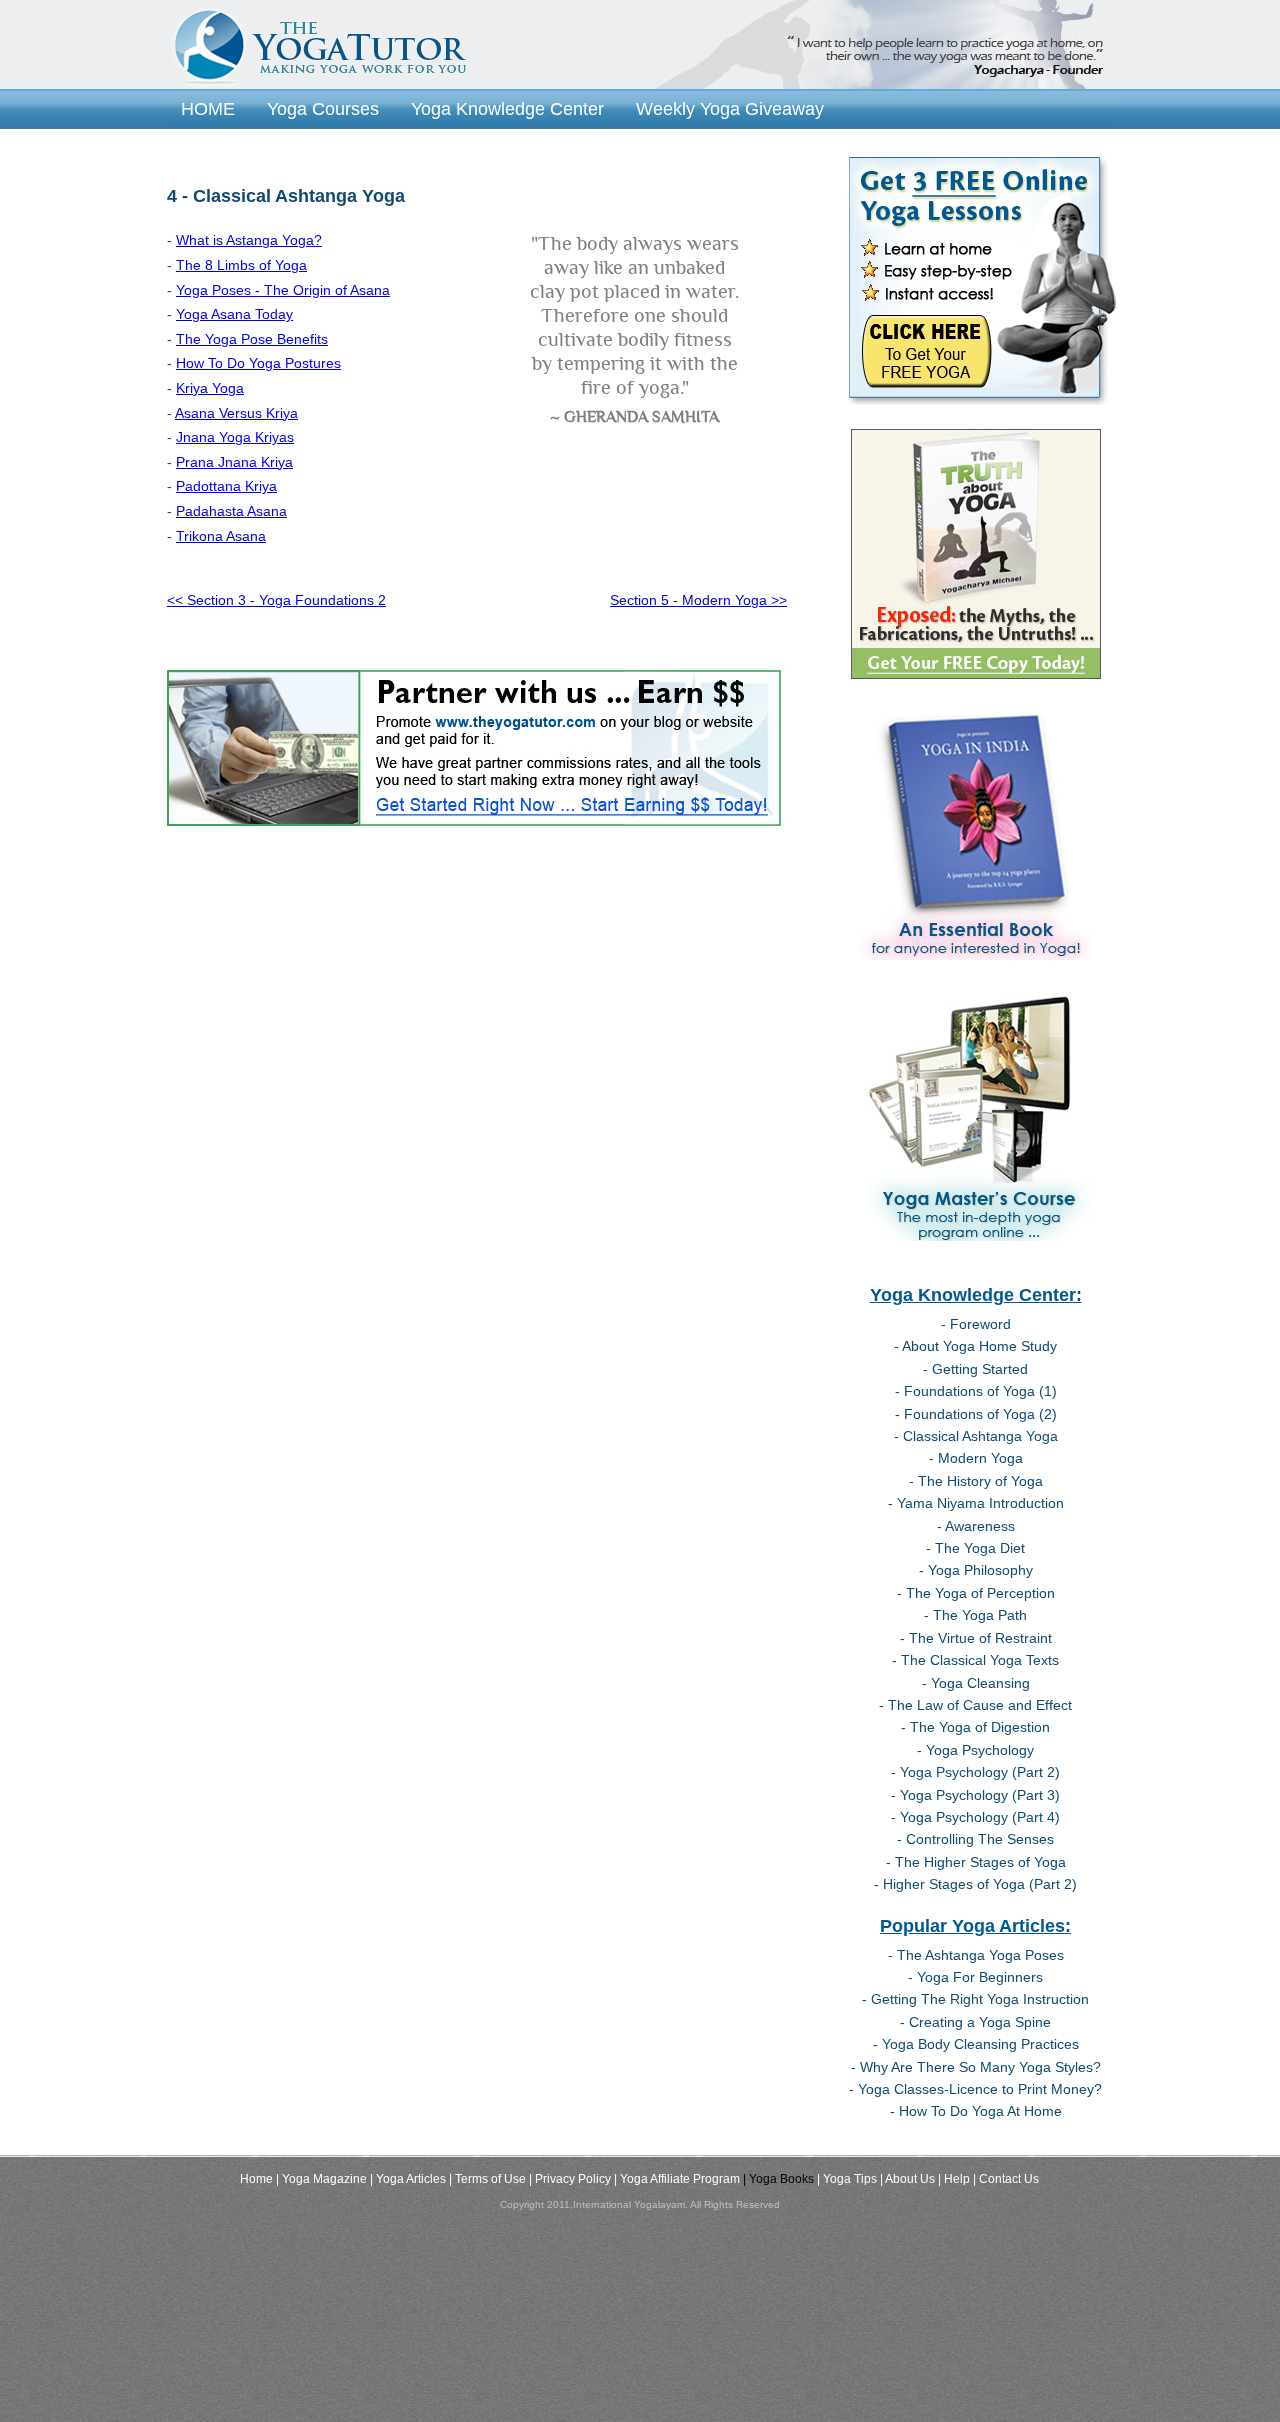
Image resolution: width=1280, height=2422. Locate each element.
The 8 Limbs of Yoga (241, 265)
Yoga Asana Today (234, 314)
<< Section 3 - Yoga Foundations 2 (276, 600)
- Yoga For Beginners (975, 1977)
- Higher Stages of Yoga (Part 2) (975, 1884)
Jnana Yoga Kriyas (235, 437)
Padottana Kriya (226, 486)
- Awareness (976, 1526)
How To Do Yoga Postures (258, 363)
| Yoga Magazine (321, 2179)
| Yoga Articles (408, 2179)
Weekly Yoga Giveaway (730, 108)
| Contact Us (1006, 2179)
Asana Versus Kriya (236, 413)
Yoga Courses (323, 108)
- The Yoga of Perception (976, 1593)
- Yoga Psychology (975, 1750)
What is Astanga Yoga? (249, 240)
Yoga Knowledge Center (507, 108)
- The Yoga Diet (975, 1548)
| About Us (907, 2179)
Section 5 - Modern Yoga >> (698, 600)
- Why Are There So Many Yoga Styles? (976, 2067)
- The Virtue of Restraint (976, 1638)
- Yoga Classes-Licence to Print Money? (975, 2089)
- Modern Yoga (976, 1458)
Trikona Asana (221, 536)
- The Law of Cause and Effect (975, 1705)
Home (256, 2179)
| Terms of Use (487, 2179)
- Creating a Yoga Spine (975, 2022)
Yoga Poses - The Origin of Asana (283, 290)
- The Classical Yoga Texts (975, 1660)
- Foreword (976, 1324)
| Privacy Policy (570, 2179)
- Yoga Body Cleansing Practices (976, 2044)
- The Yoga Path (975, 1615)
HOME (208, 108)
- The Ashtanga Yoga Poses (976, 1955)
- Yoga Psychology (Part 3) (975, 1795)
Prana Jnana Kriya (234, 462)
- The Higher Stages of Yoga (976, 1862)
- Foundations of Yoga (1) (976, 1391)
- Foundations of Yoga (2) (976, 1414)
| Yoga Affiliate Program (677, 2179)
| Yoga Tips (847, 2179)
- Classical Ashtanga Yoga (976, 1436)
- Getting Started (975, 1369)
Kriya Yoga (210, 388)
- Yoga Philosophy (976, 1570)
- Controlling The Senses (975, 1839)
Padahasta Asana (231, 511)
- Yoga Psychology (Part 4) (975, 1817)
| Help (954, 2179)
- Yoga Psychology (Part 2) (975, 1772)
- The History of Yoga (976, 1481)
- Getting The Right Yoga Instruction (975, 1999)
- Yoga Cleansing (976, 1683)
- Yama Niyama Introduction (976, 1503)
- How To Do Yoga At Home (976, 2111)
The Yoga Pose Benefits (252, 339)
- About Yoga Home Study (975, 1346)
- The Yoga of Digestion (975, 1727)
